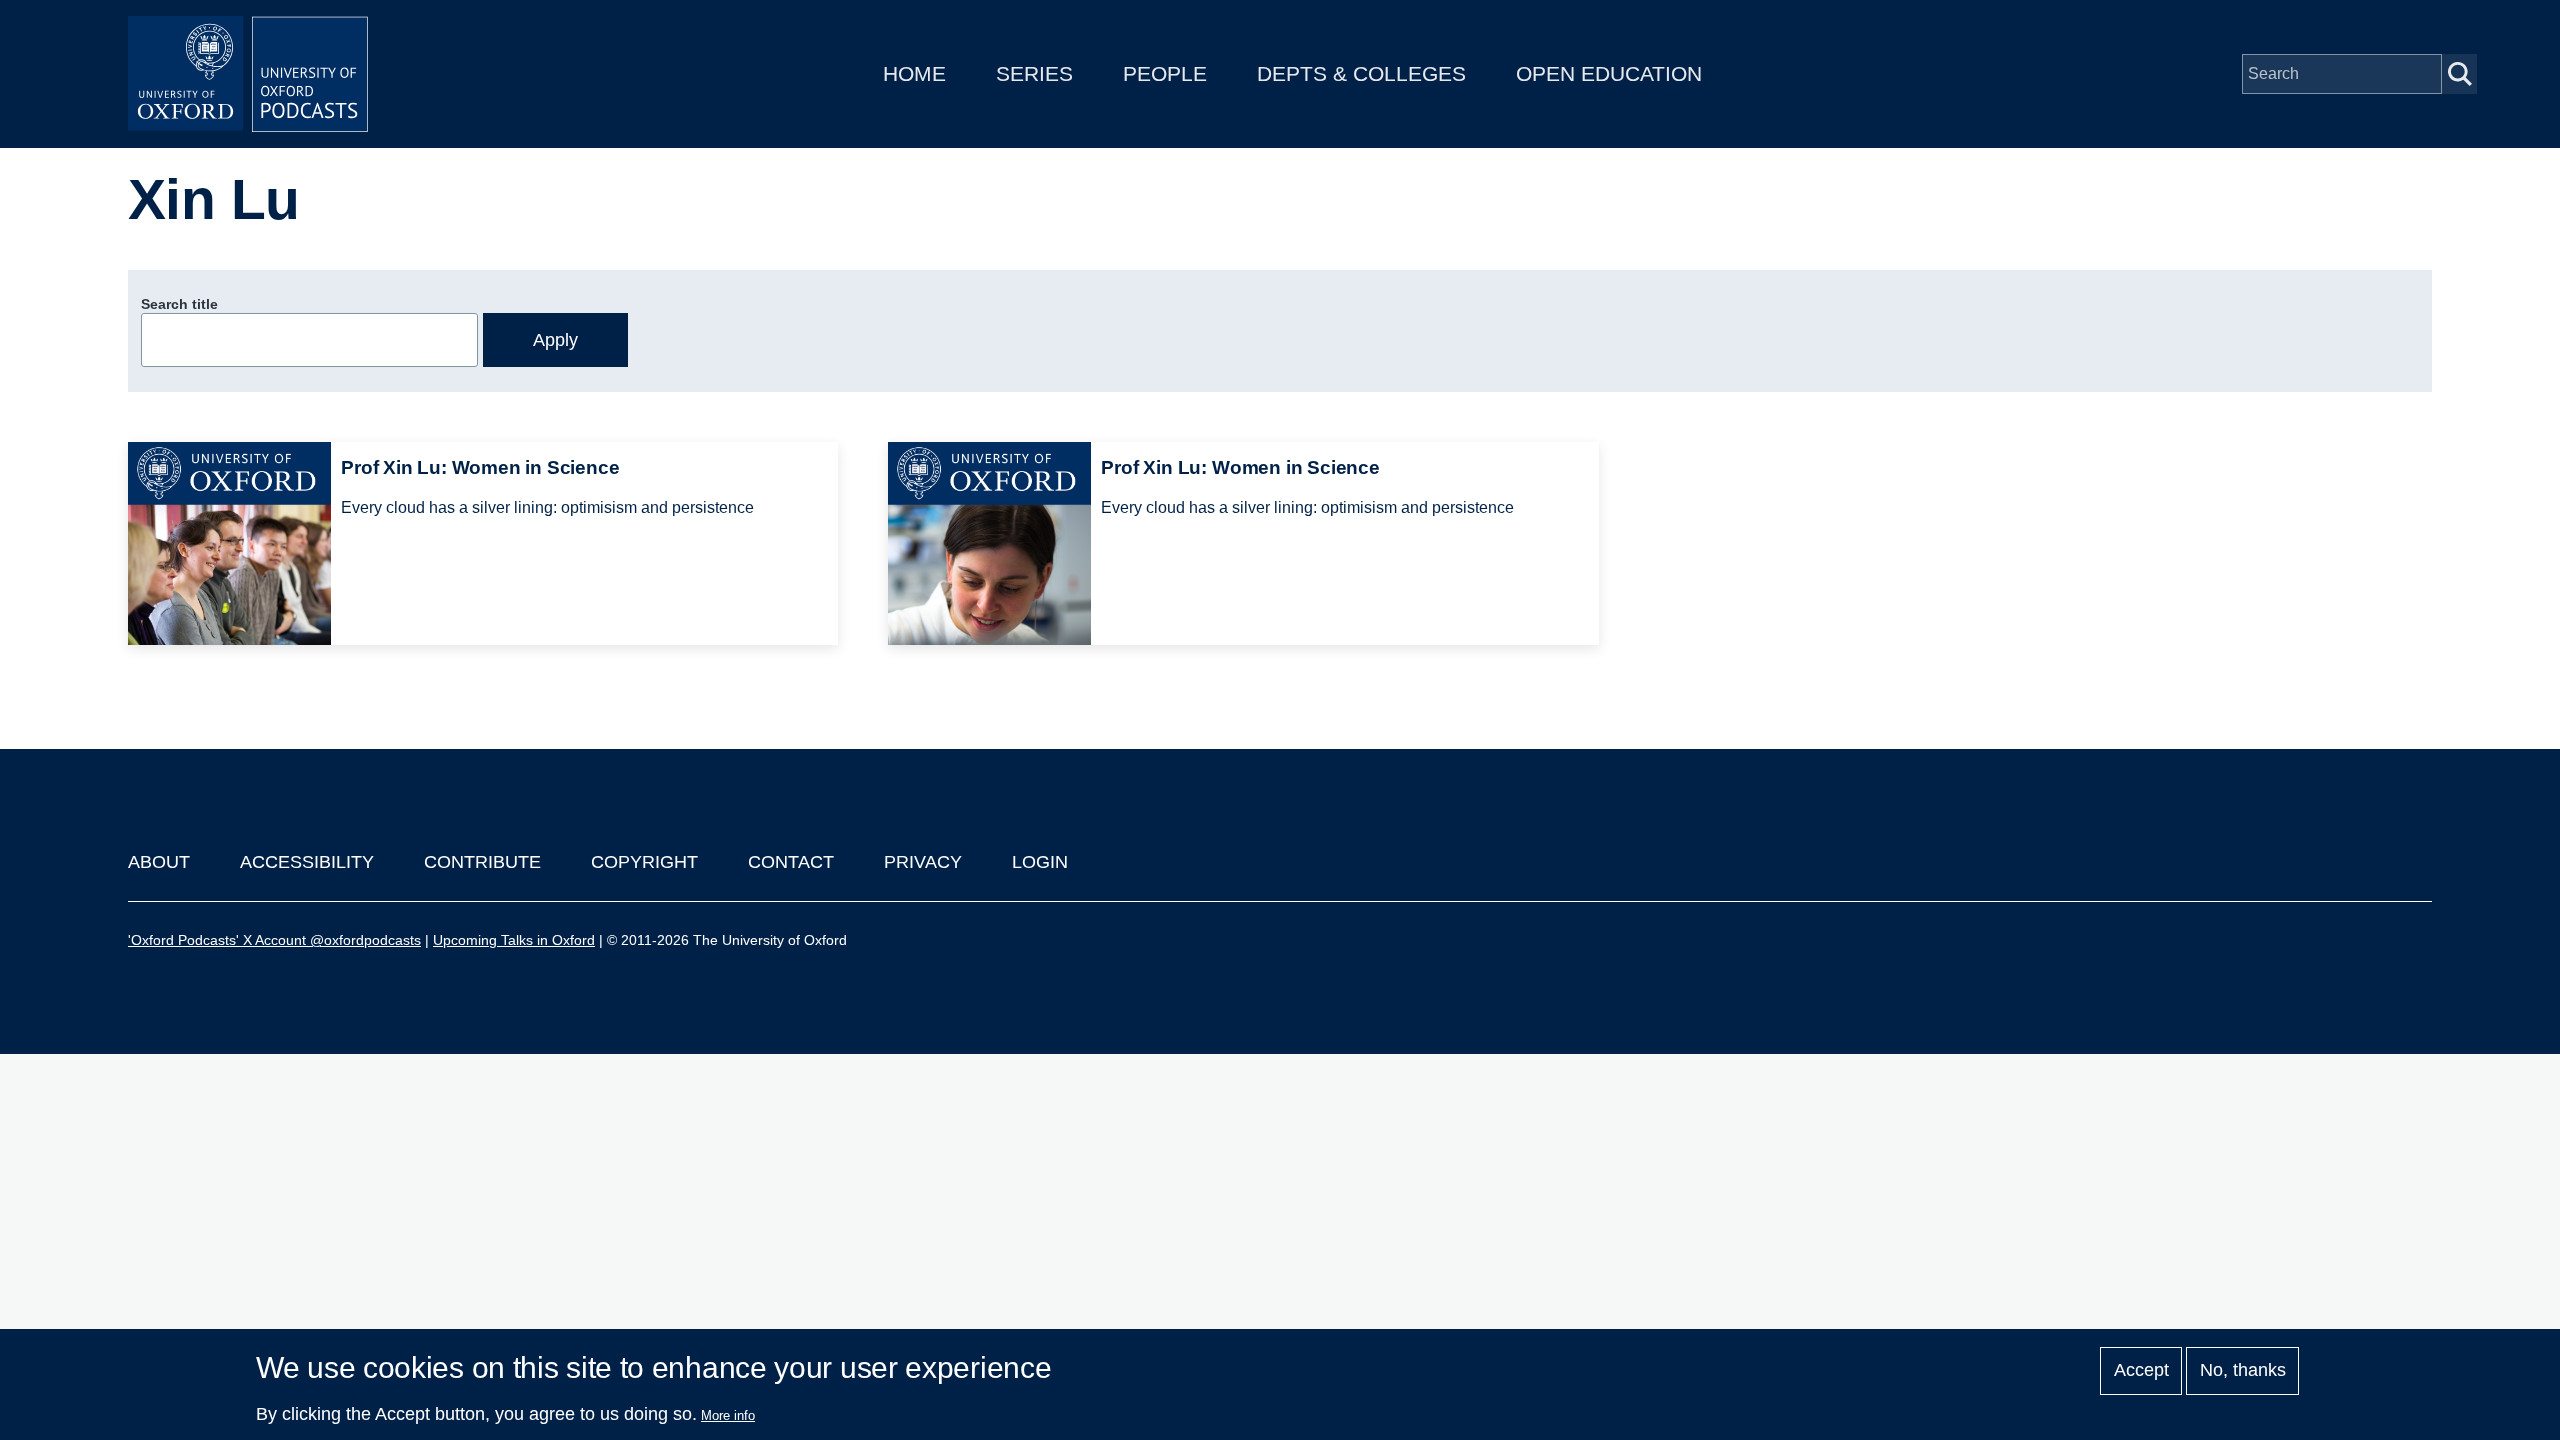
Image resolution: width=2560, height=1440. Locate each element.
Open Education (1609, 73)
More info (728, 1415)
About (159, 862)
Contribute (482, 862)
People (1165, 73)
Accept (2141, 1371)
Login (1040, 862)
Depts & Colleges (1361, 73)
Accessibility (307, 862)
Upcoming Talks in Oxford (514, 940)
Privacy (923, 862)
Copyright (644, 862)
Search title (179, 304)
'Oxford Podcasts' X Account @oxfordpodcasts (274, 940)
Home (914, 73)
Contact (791, 862)
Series (1034, 73)
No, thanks (2243, 1371)
